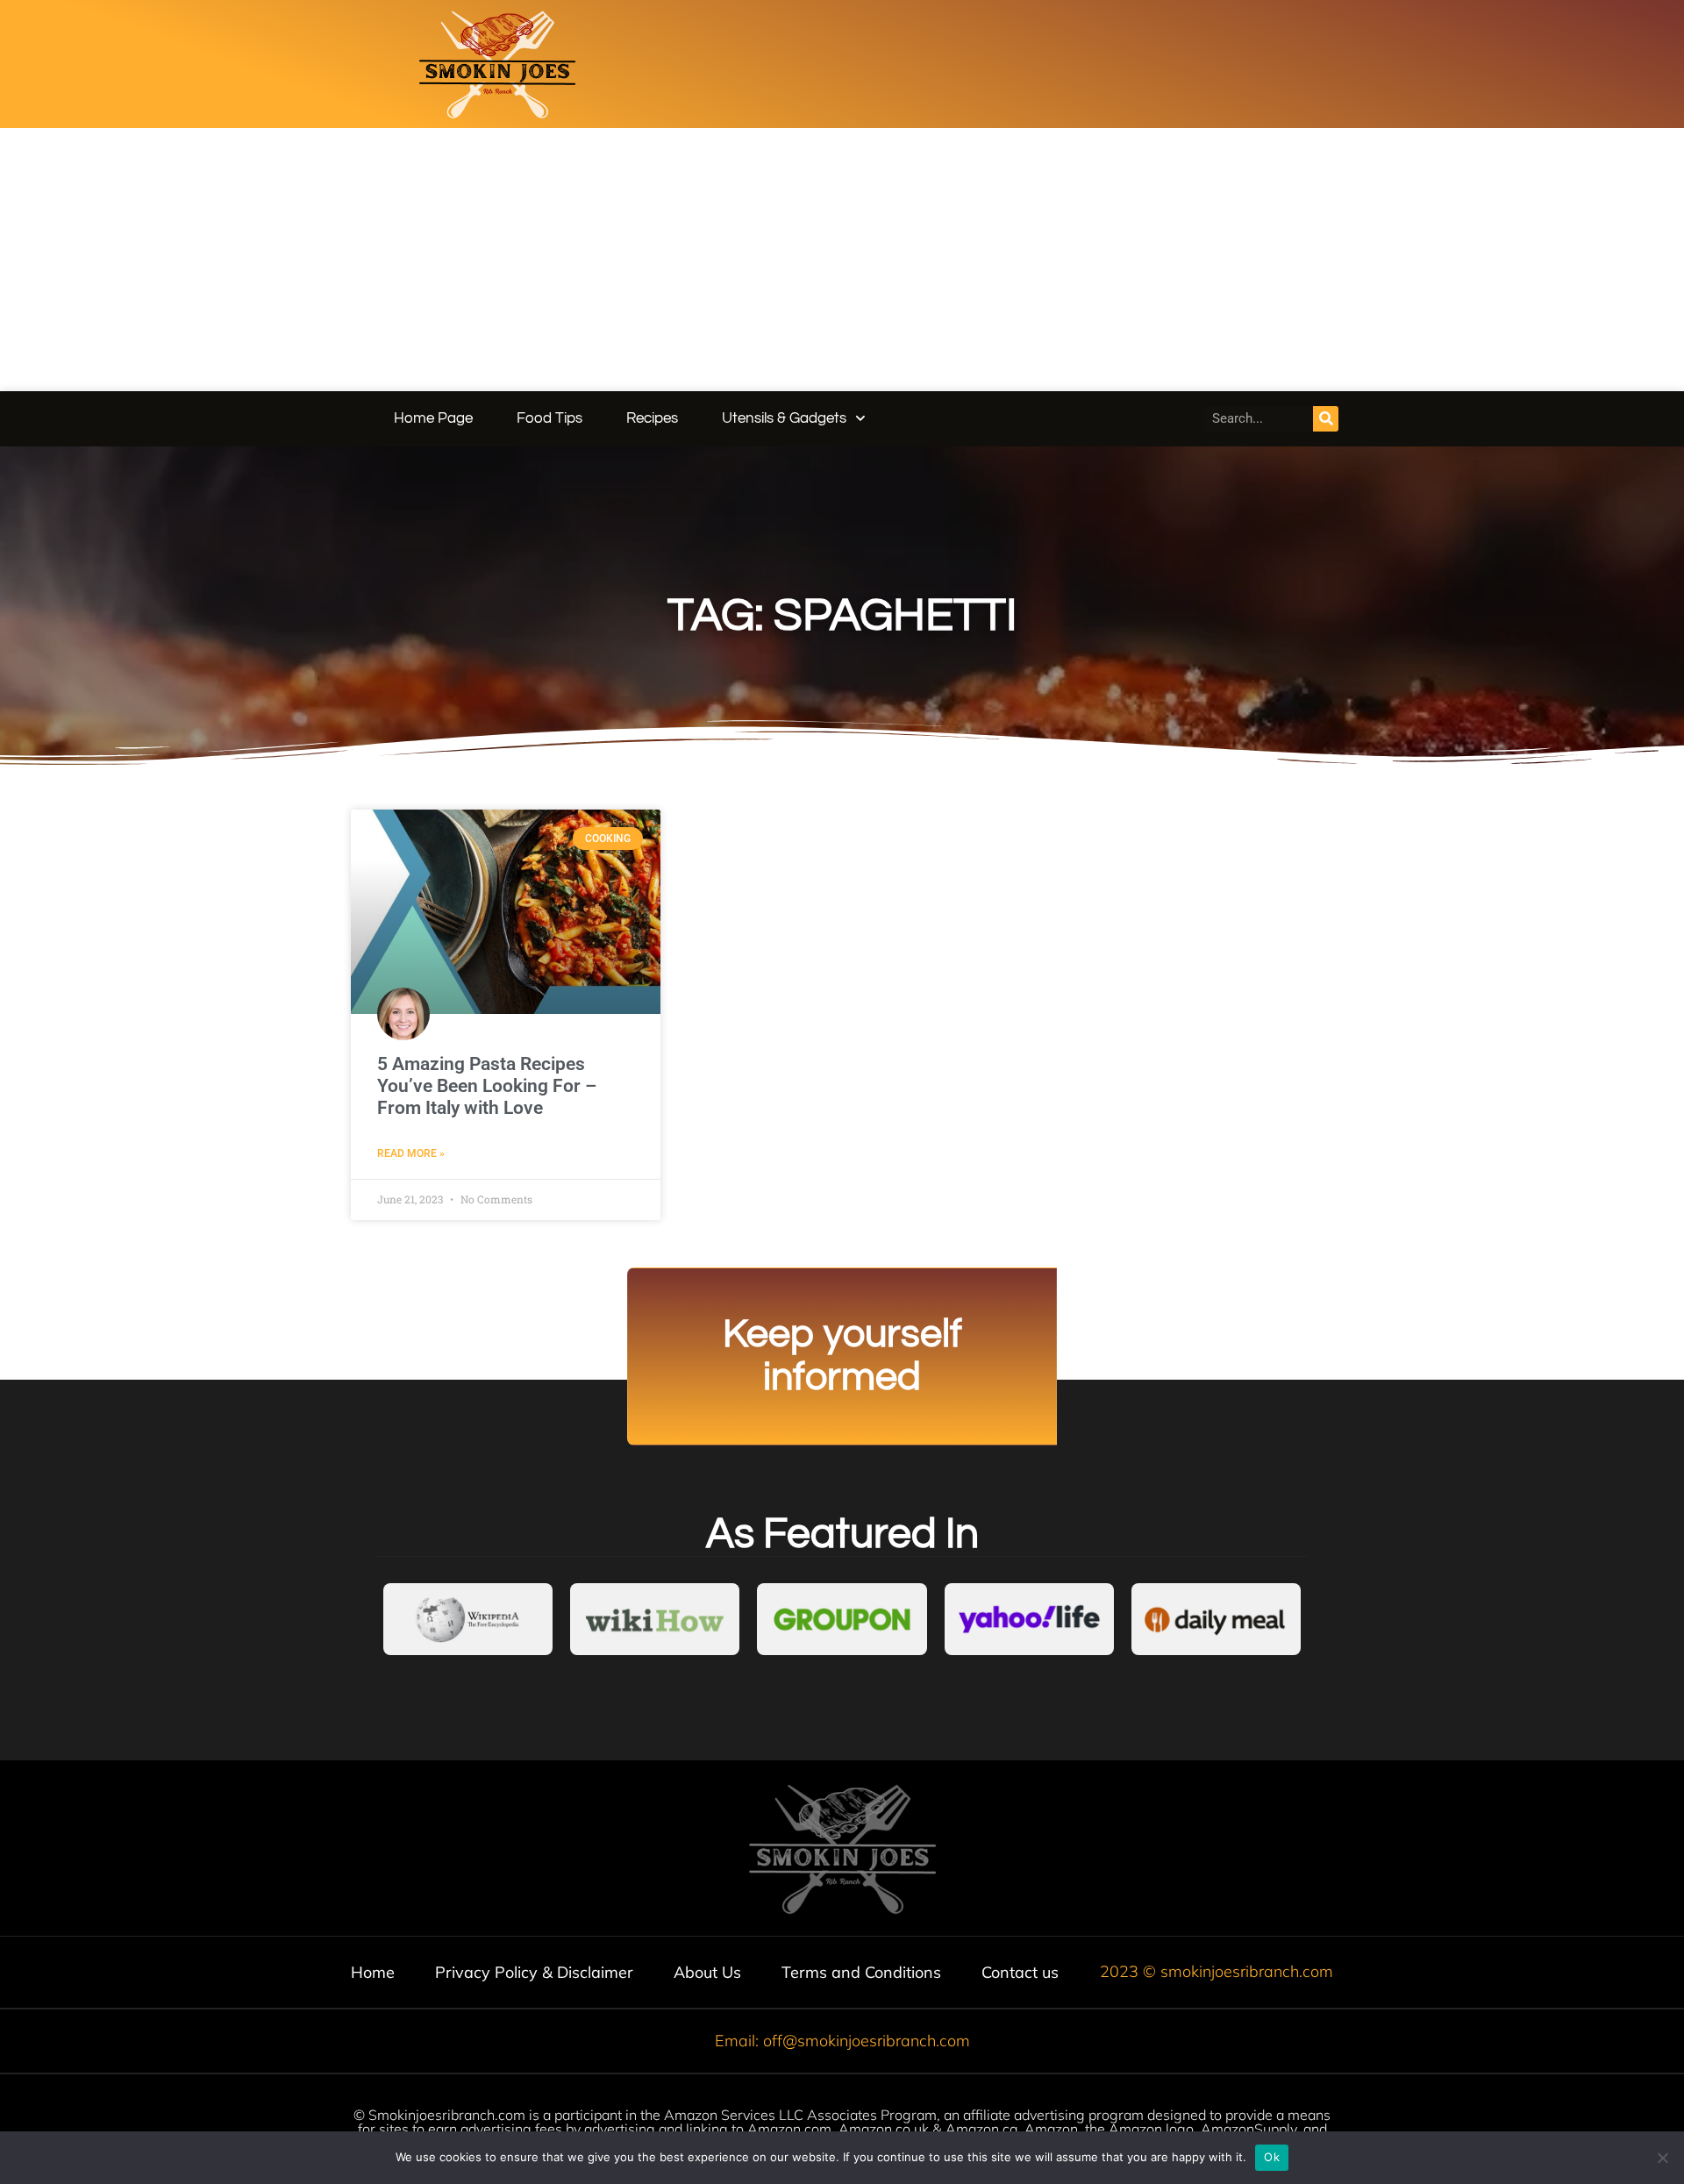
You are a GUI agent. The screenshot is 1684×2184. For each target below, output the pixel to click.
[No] (1662, 2158)
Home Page (433, 418)
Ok (1272, 2157)
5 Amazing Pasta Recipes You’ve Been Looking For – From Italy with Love (487, 1086)
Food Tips (549, 418)
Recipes (652, 418)
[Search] (1326, 419)
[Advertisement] (842, 260)
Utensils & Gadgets (784, 418)
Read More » (411, 1153)
